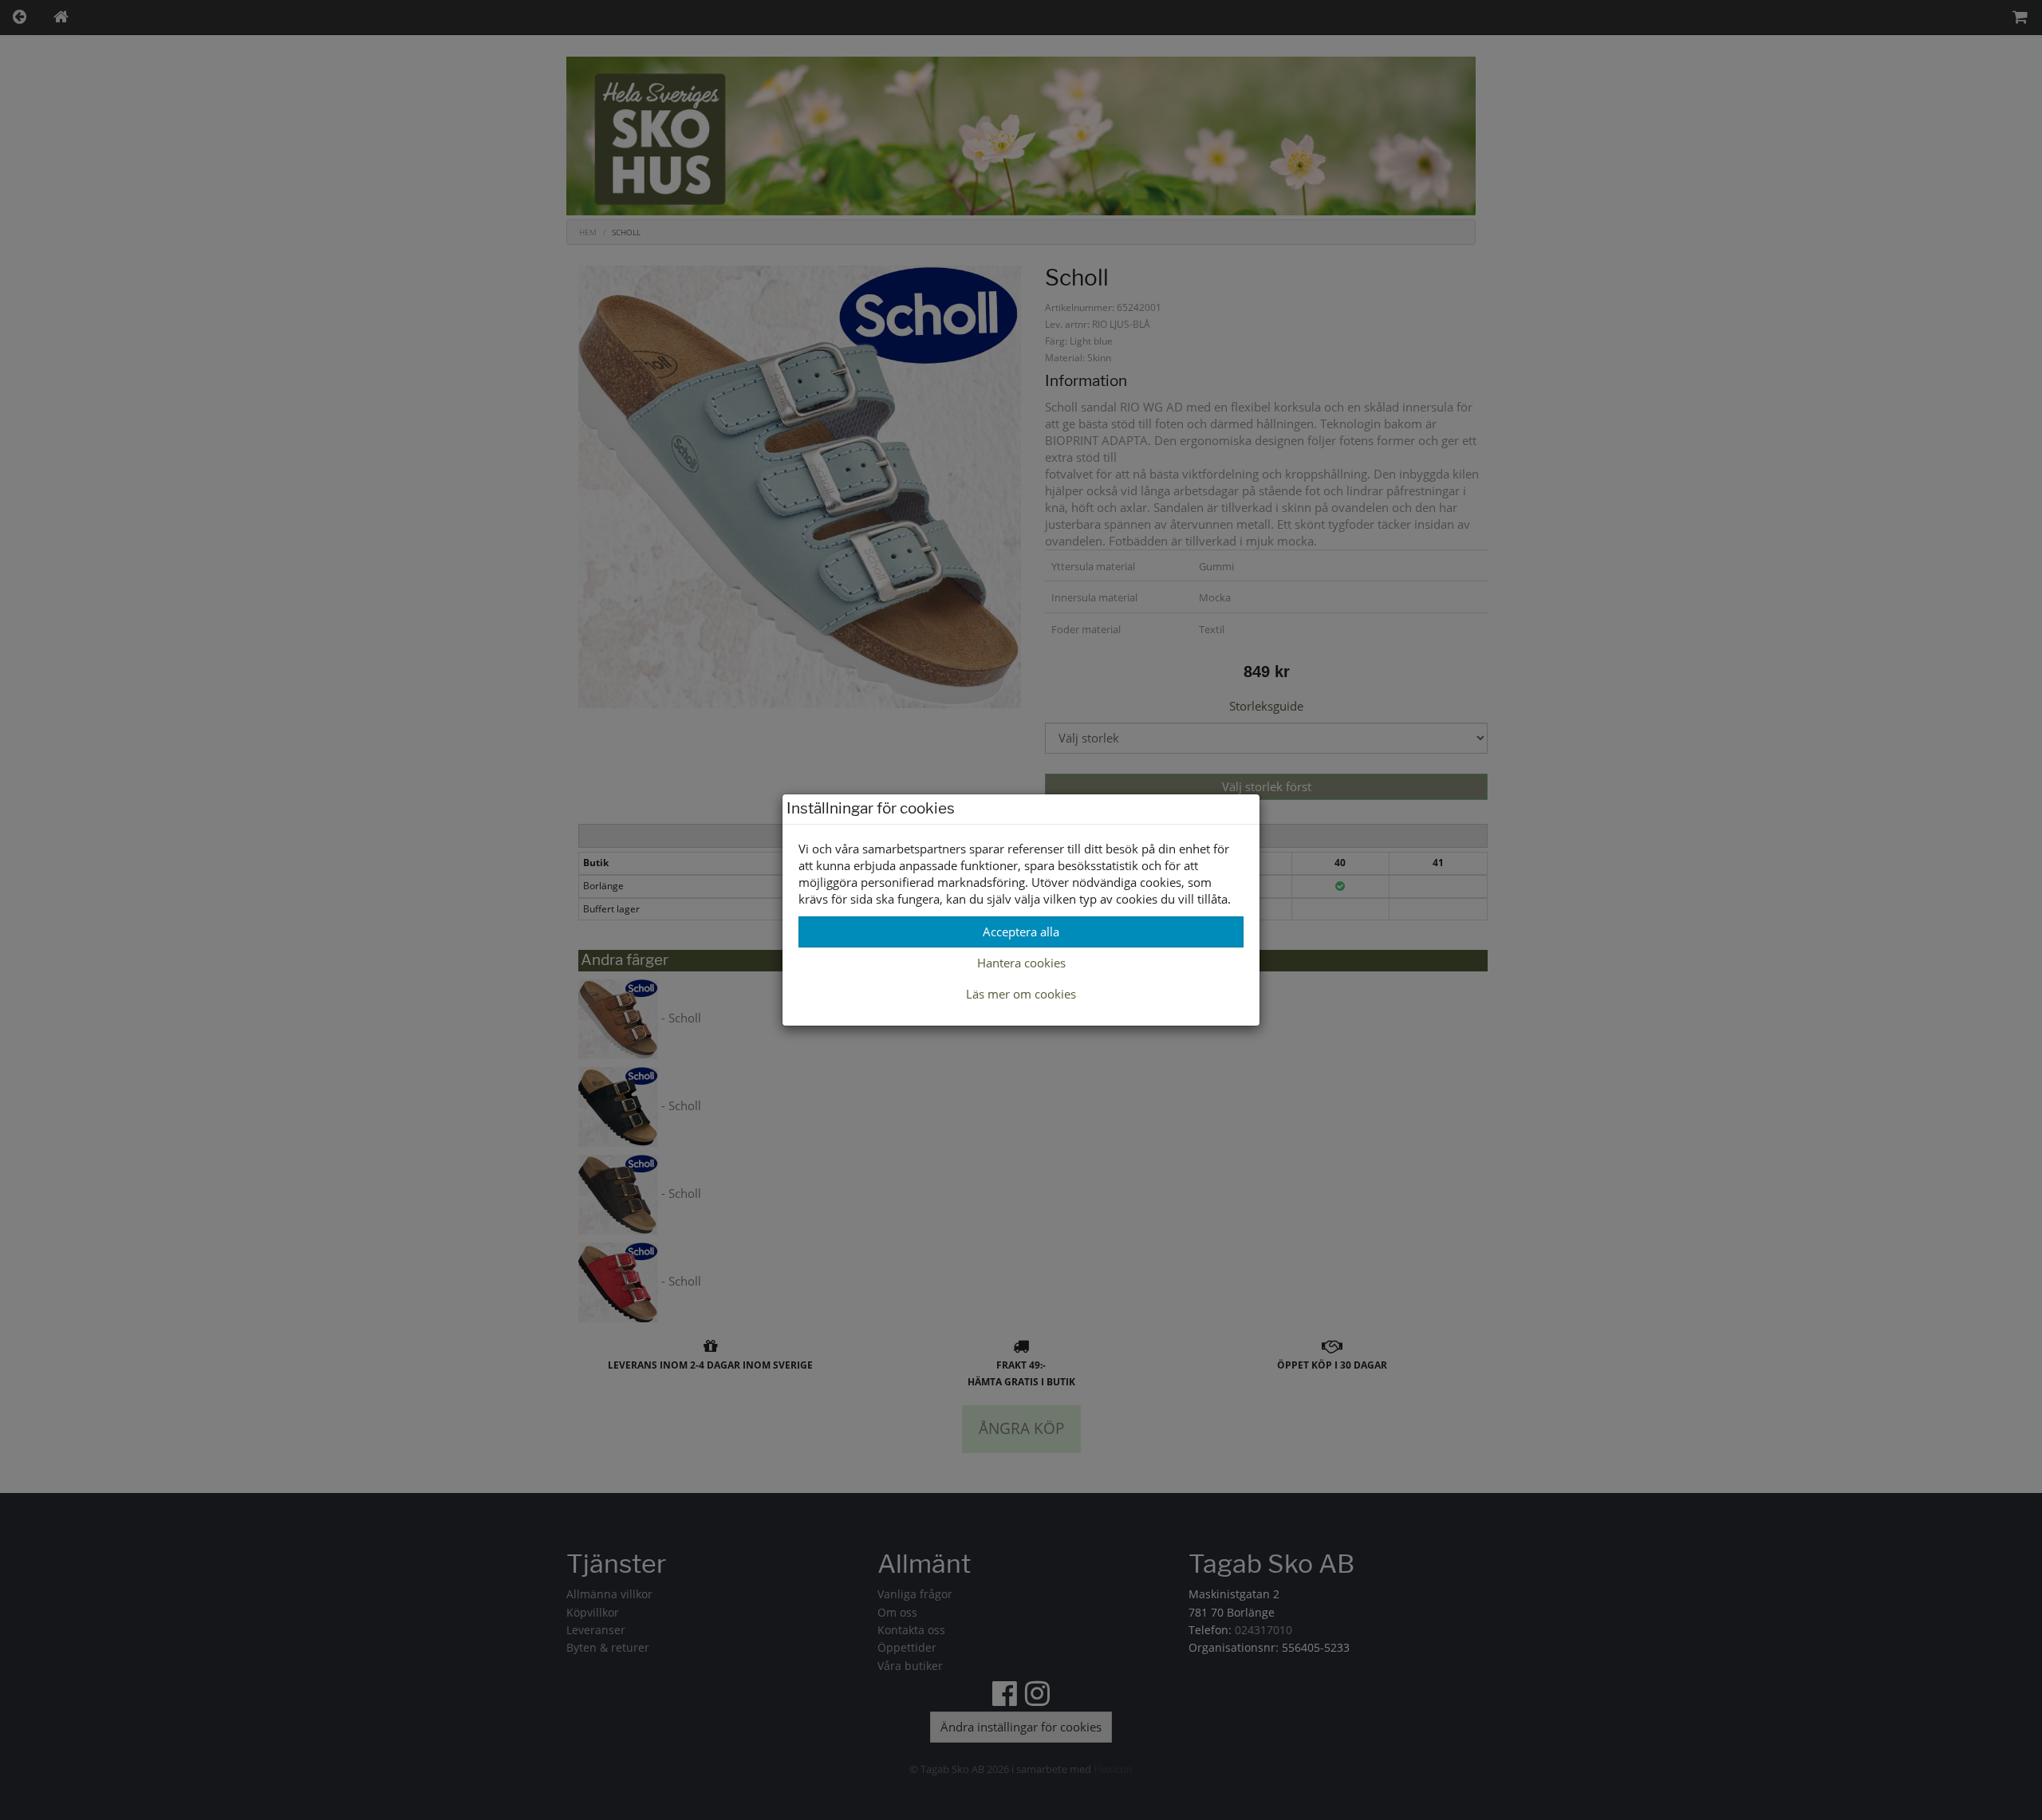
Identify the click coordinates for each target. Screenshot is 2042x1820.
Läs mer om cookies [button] (1021, 994)
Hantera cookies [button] (1021, 963)
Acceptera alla (1021, 932)
